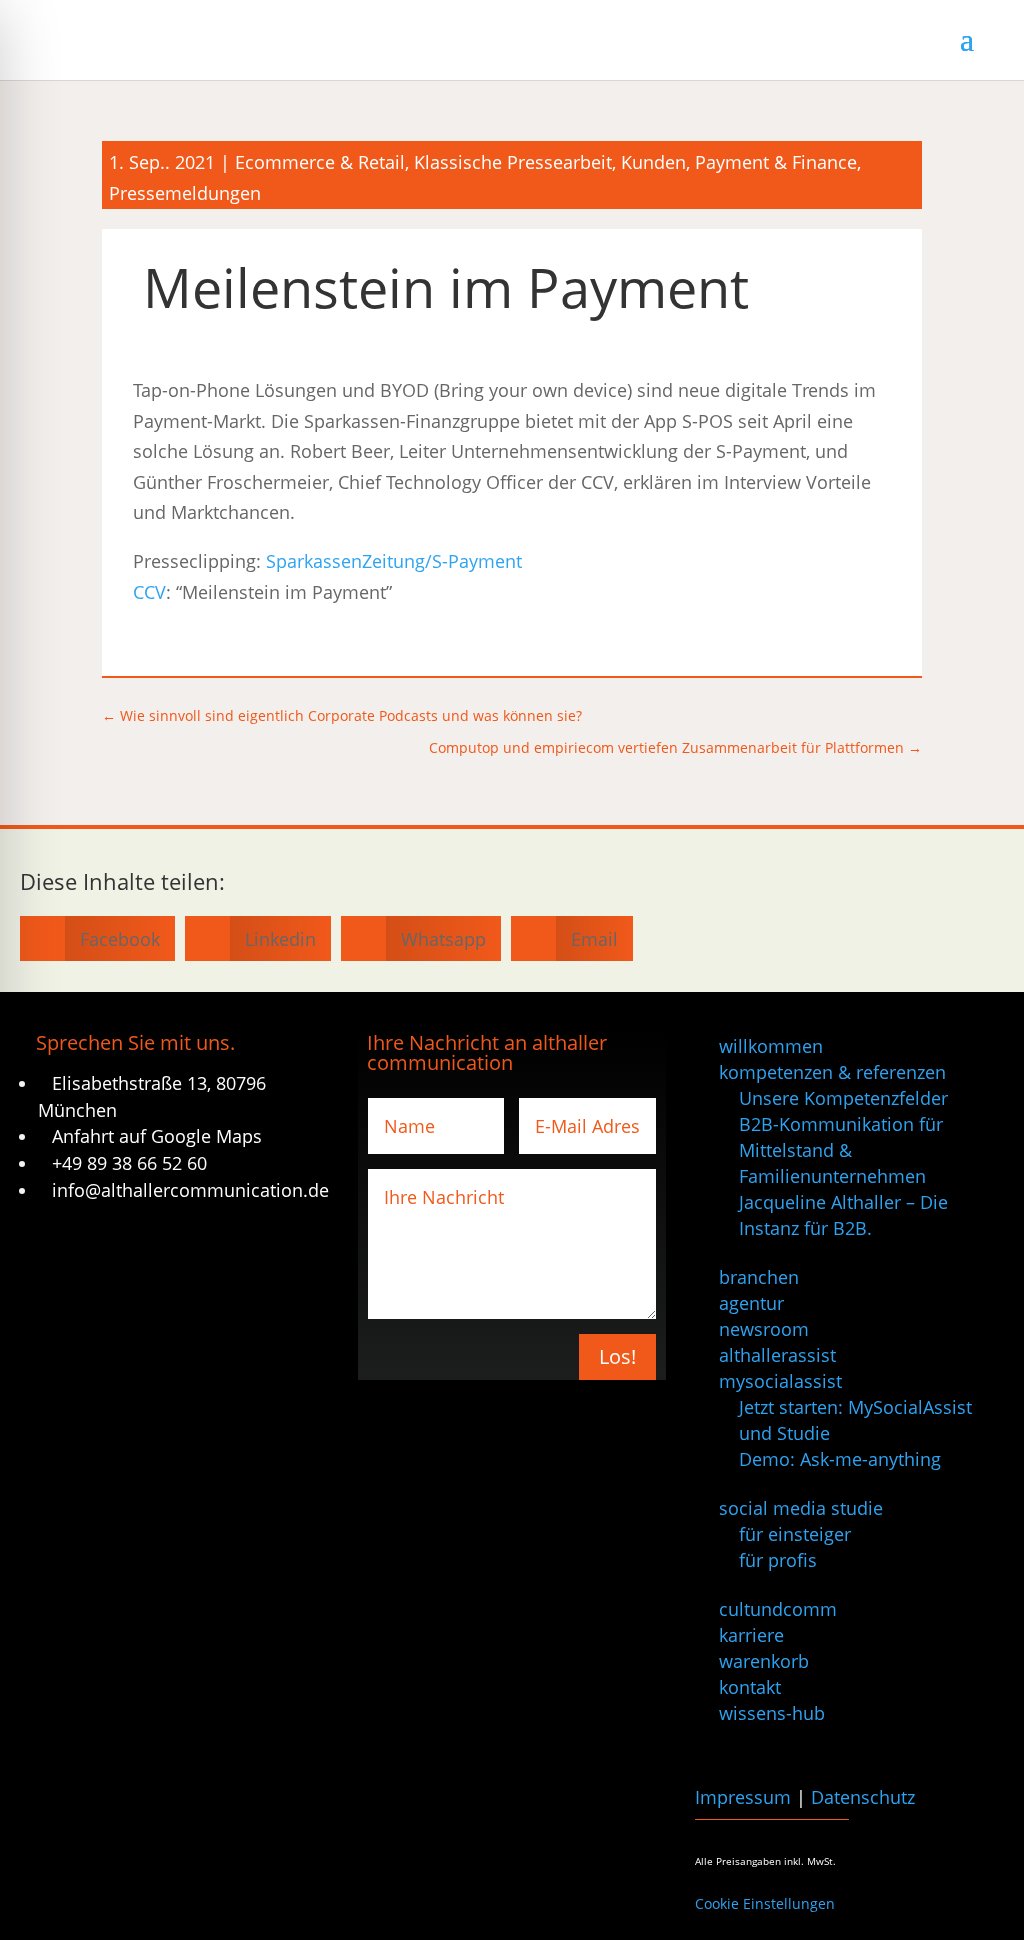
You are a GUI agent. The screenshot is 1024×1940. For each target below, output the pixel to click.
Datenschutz (863, 1797)
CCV (149, 592)
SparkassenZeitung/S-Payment (394, 561)
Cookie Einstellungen (765, 1903)
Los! (617, 1356)
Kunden (653, 162)
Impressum (743, 1797)
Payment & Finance (776, 162)
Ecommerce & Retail (320, 162)
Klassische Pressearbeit (513, 162)
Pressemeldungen (185, 193)
